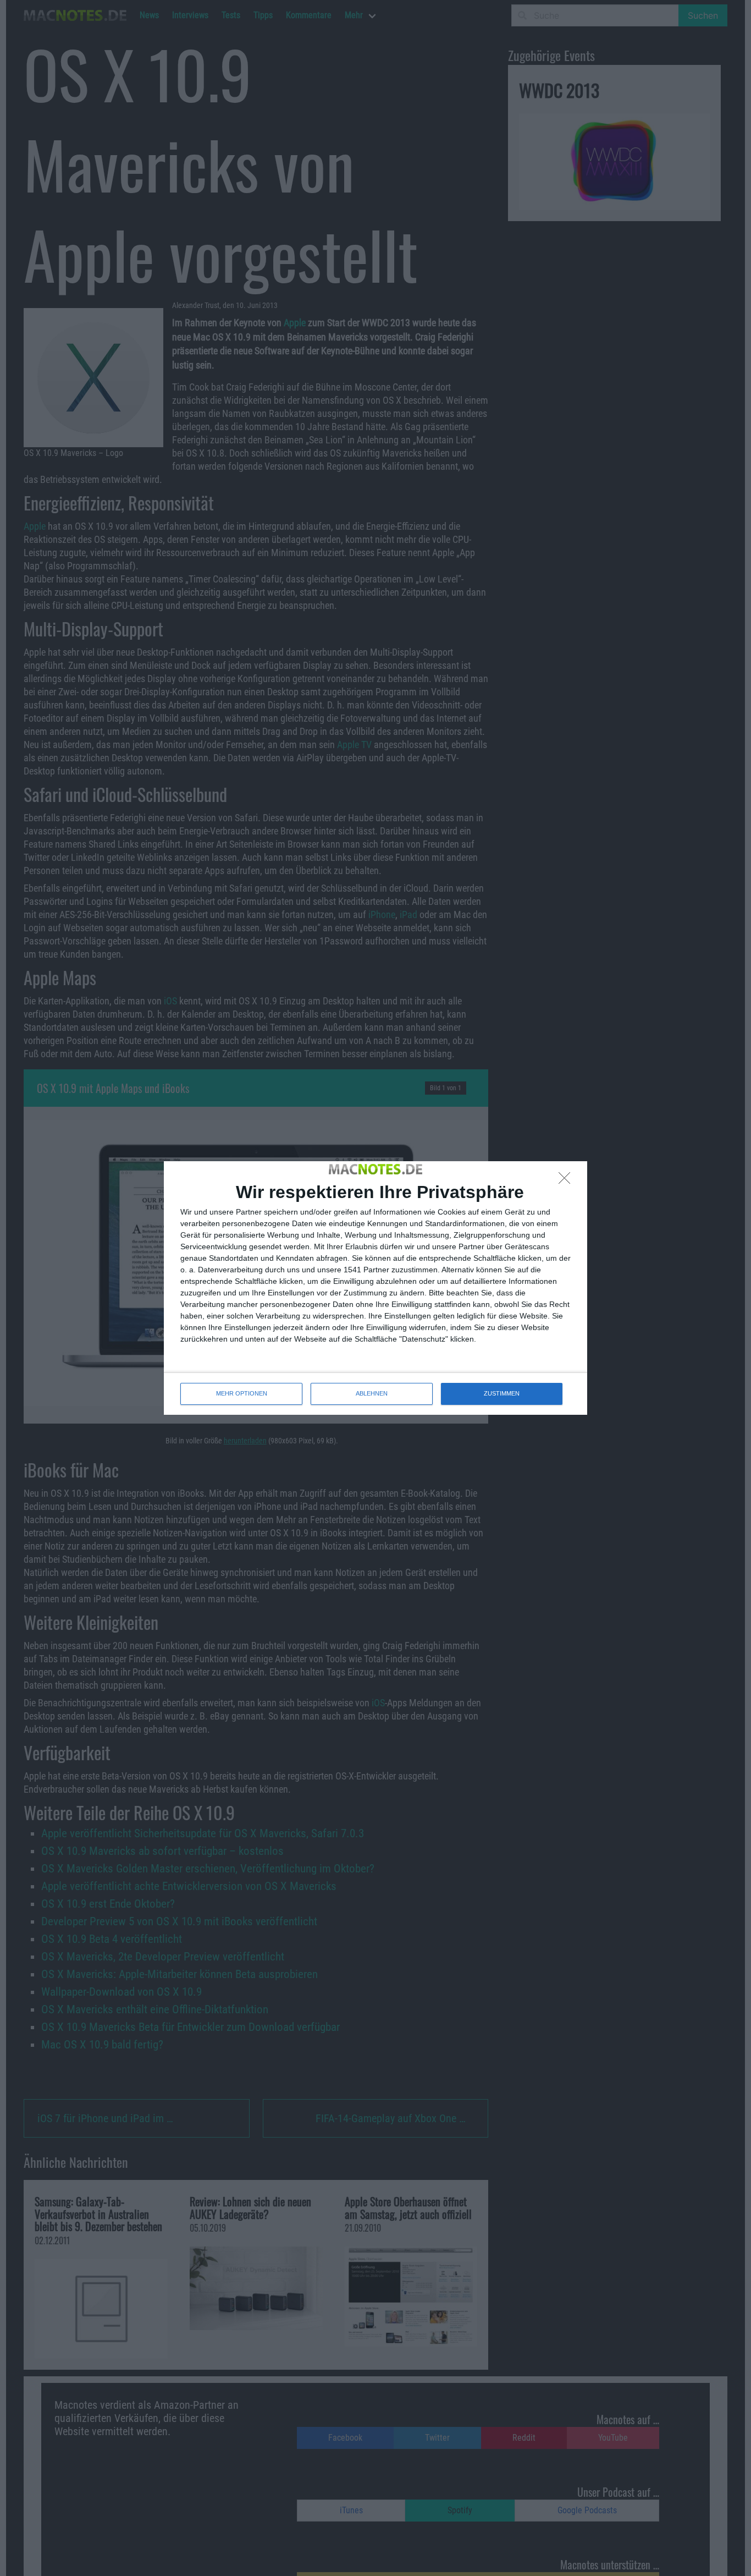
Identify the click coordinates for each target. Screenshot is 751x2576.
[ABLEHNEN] (567, 1181)
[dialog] (375, 1288)
